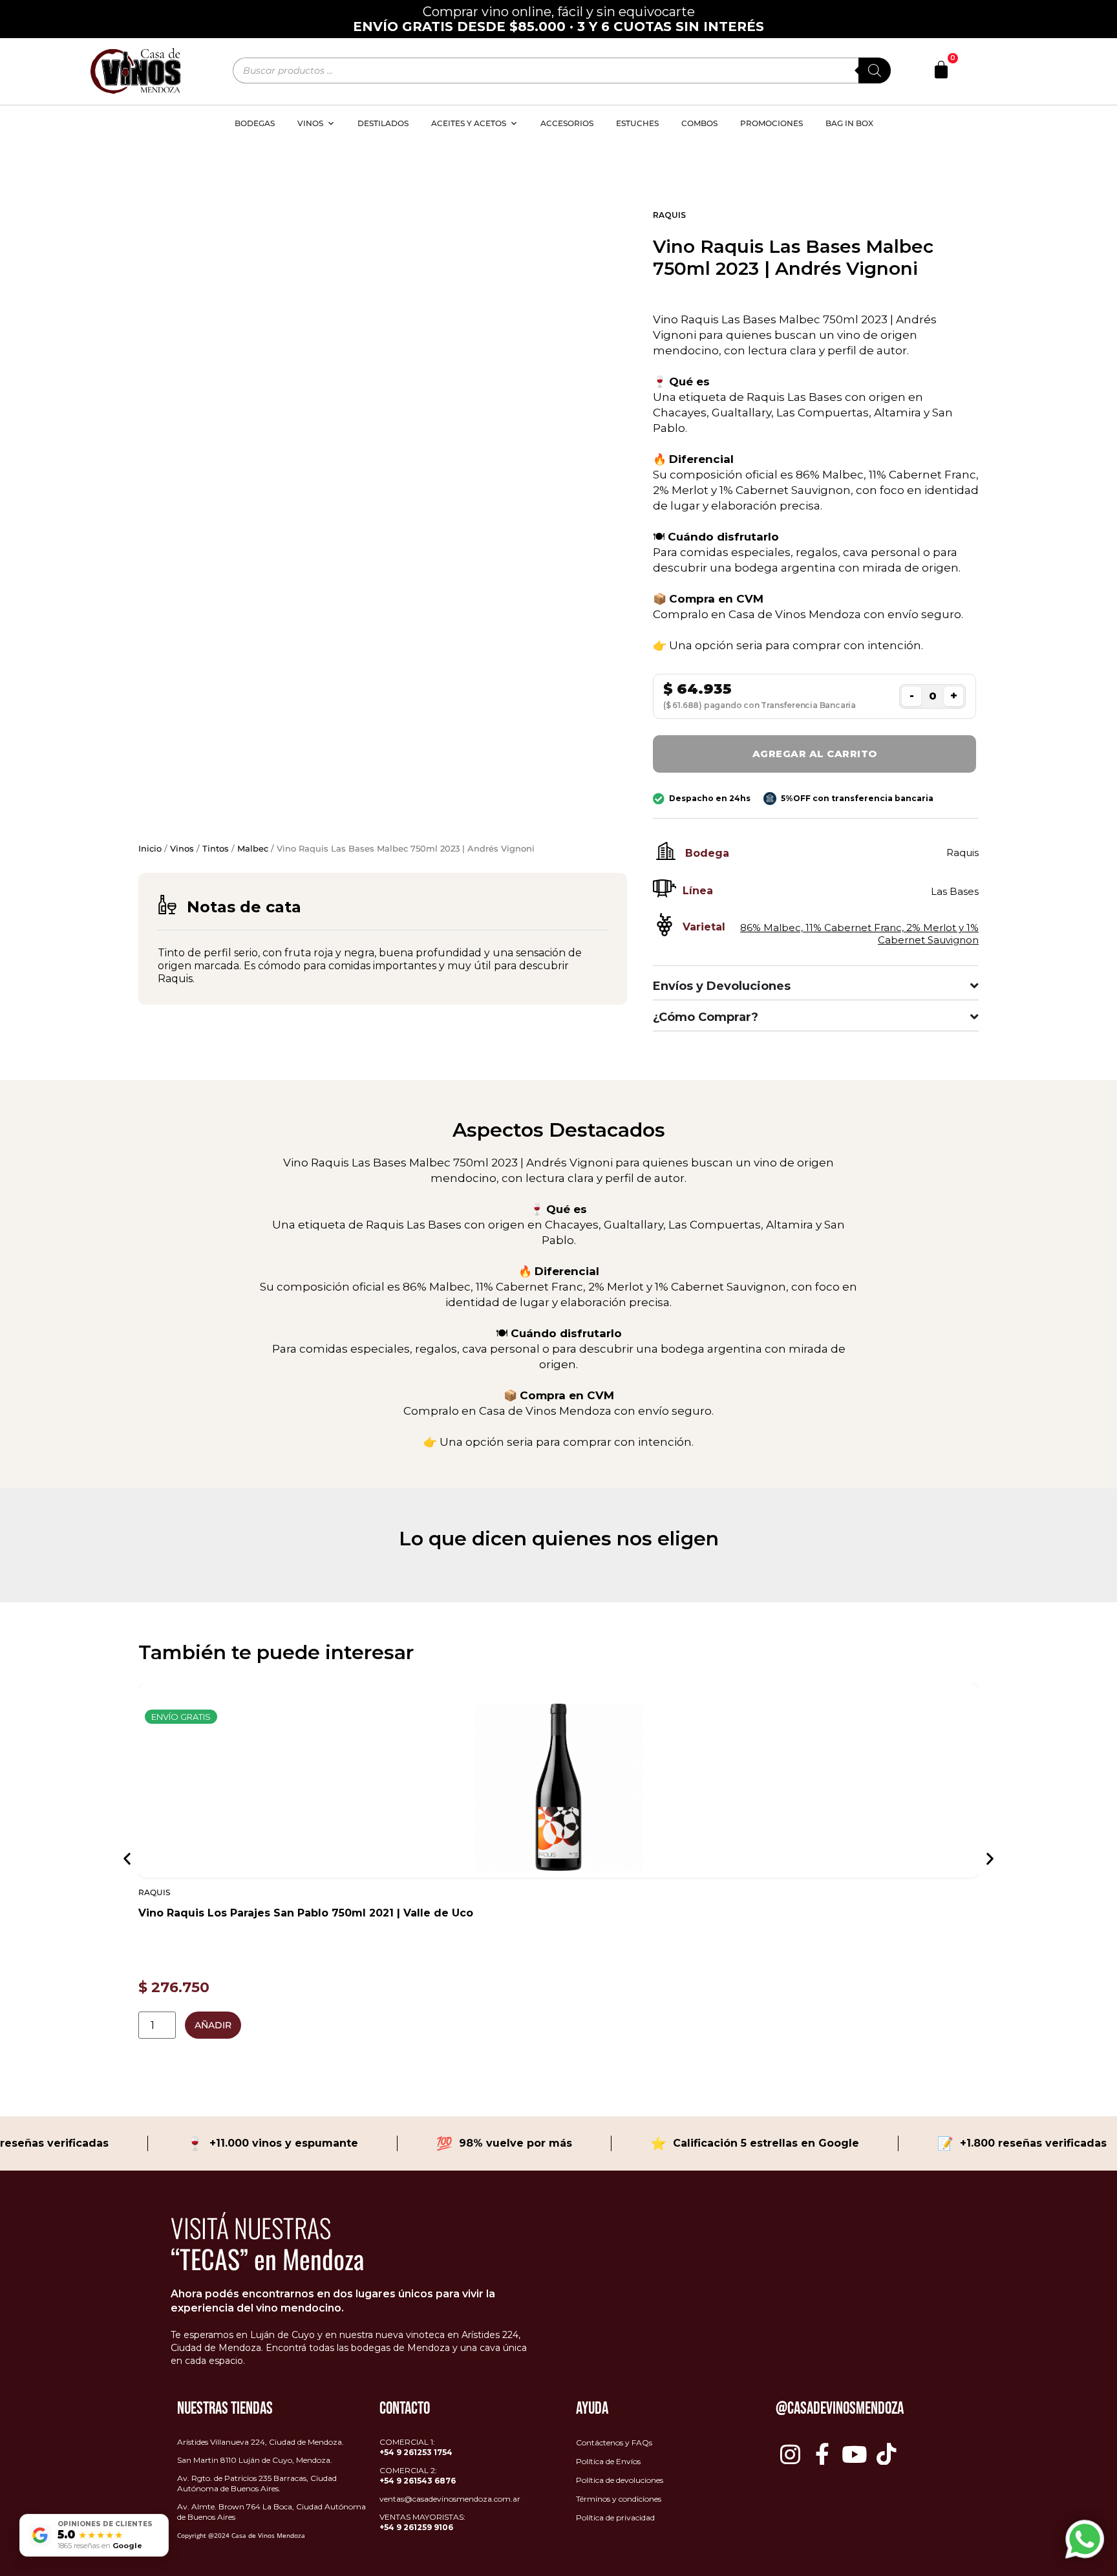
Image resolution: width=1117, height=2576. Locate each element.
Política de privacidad (615, 2517)
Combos (699, 123)
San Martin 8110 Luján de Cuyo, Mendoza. (255, 2460)
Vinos (182, 848)
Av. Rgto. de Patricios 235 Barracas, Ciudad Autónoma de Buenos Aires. (257, 2483)
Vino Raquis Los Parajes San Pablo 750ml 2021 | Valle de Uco (306, 1913)
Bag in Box (849, 123)
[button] (127, 1858)
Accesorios (567, 123)
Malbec (253, 848)
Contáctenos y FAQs (614, 2442)
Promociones (771, 123)
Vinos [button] (310, 123)
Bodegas (255, 123)
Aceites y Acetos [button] (469, 123)
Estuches (637, 123)
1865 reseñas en (100, 2546)
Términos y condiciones (619, 2499)
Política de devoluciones (620, 2480)
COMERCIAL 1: (416, 2447)
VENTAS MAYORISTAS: (422, 2522)
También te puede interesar (276, 1652)
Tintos (216, 848)
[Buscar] (875, 70)
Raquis (669, 215)
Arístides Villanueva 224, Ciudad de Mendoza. (261, 2442)
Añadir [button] (213, 2025)
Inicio (150, 848)
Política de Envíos (608, 2461)
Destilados (383, 123)
